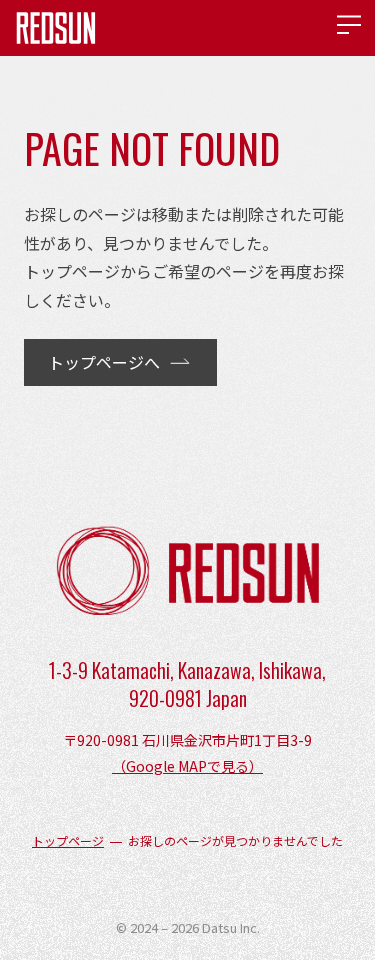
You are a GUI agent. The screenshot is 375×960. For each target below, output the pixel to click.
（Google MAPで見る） (187, 766)
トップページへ (104, 362)
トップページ (68, 841)
